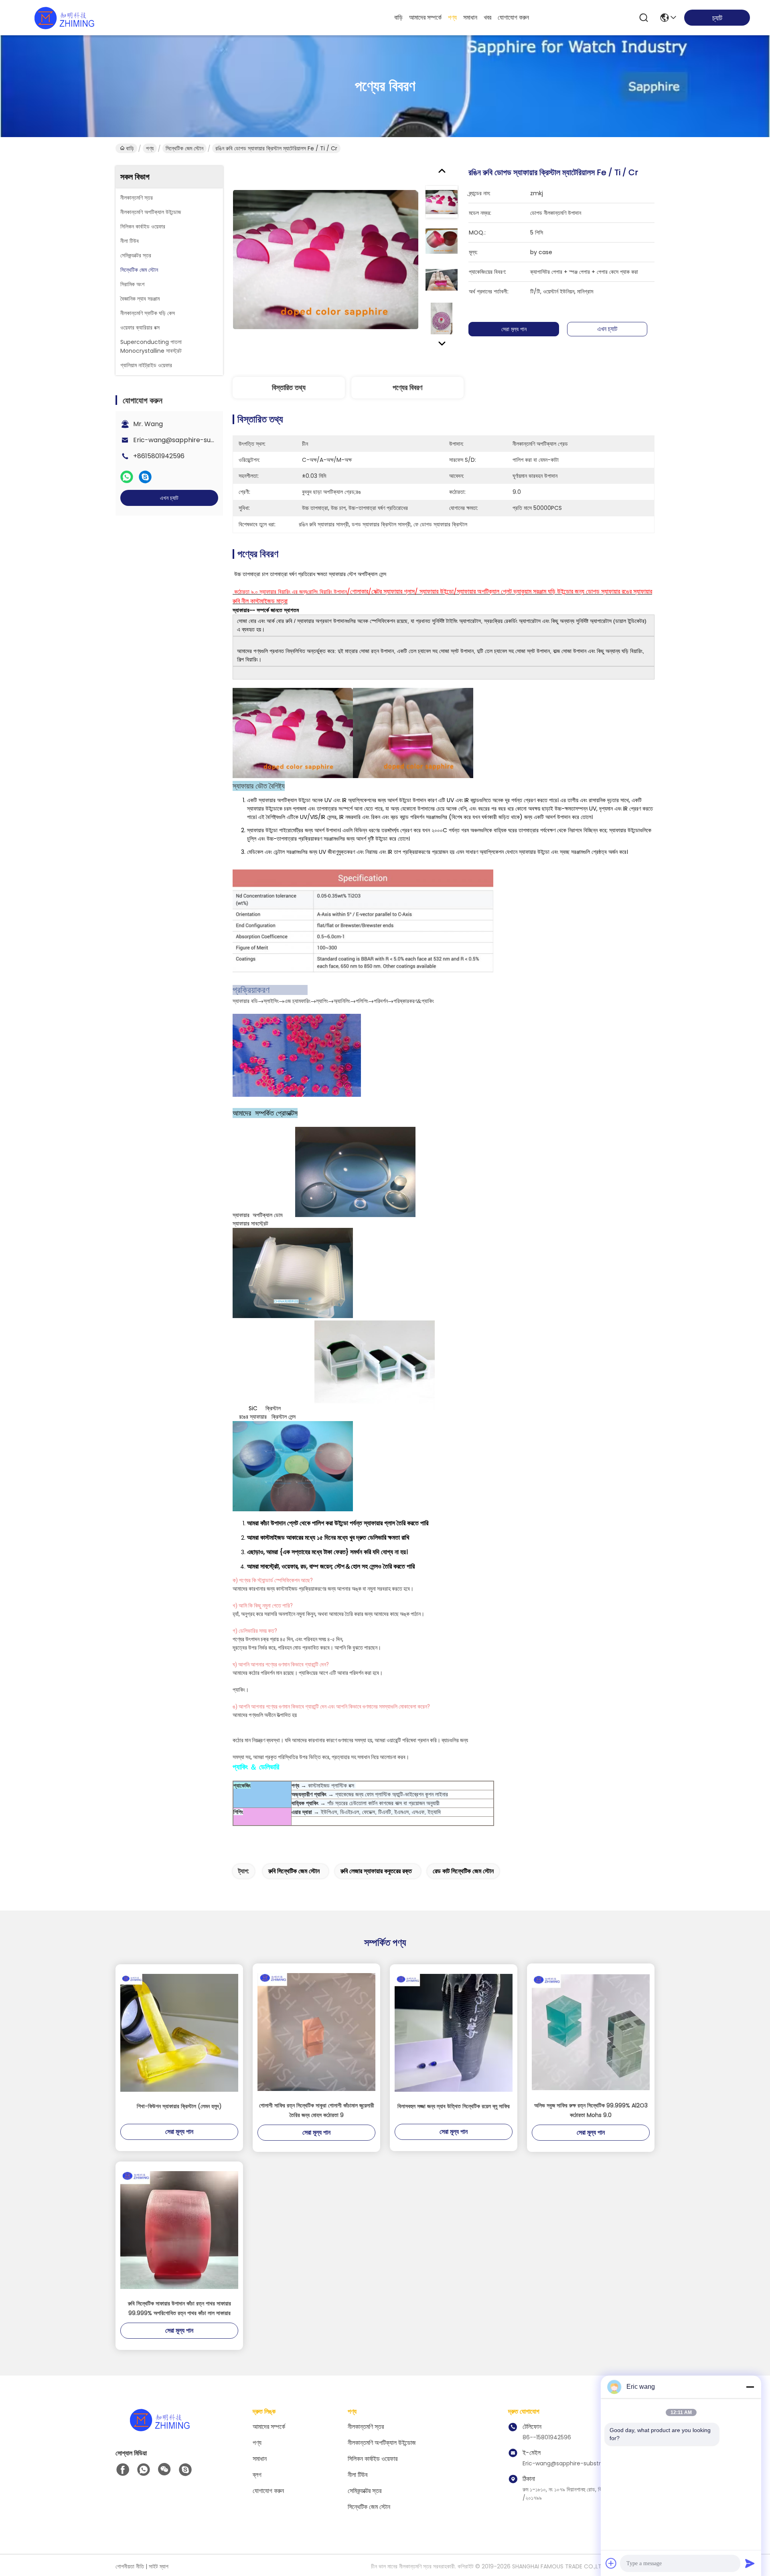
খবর (487, 17)
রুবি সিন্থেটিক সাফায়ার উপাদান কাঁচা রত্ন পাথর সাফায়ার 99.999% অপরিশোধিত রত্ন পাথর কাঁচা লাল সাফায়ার (179, 2308)
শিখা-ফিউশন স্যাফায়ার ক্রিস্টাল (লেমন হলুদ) (179, 2106)
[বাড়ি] (160, 2429)
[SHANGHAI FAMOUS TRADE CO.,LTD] (64, 18)
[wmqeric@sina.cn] (185, 2470)
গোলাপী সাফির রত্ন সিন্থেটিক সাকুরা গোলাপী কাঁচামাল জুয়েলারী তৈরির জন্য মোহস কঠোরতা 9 (317, 2110)
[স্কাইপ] (145, 477)
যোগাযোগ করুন (513, 17)
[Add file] (611, 2563)
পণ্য (452, 17)
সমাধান (470, 17)
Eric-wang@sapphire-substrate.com (192, 440)
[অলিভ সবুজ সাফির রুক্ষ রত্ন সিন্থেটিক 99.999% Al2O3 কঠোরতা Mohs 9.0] (591, 2032)
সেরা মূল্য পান (514, 329)
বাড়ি (398, 17)
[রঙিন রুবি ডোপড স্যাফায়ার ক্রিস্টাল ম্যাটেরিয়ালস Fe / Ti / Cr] (326, 259)
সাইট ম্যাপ (159, 2566)
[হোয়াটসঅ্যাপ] (127, 477)
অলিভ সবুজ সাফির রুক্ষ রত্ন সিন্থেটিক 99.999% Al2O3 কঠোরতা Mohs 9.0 (591, 2110)
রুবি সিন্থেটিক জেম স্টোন (294, 1871)
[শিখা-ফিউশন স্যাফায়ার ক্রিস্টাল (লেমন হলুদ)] (179, 2033)
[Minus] (750, 2387)
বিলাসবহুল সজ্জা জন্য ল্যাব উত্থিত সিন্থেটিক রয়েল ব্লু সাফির (454, 2106)
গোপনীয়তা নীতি (130, 2566)
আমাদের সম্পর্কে (425, 17)
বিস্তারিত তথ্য (289, 387)
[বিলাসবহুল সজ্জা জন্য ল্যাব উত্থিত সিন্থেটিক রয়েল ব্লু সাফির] (454, 2033)
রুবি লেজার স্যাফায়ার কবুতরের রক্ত (376, 1871)
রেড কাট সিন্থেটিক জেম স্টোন (463, 1871)
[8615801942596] (144, 2470)
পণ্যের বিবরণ (407, 387)
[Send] (750, 2563)
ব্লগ (257, 2475)
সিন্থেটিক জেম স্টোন (184, 148)
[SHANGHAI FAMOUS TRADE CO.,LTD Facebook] (123, 2470)
